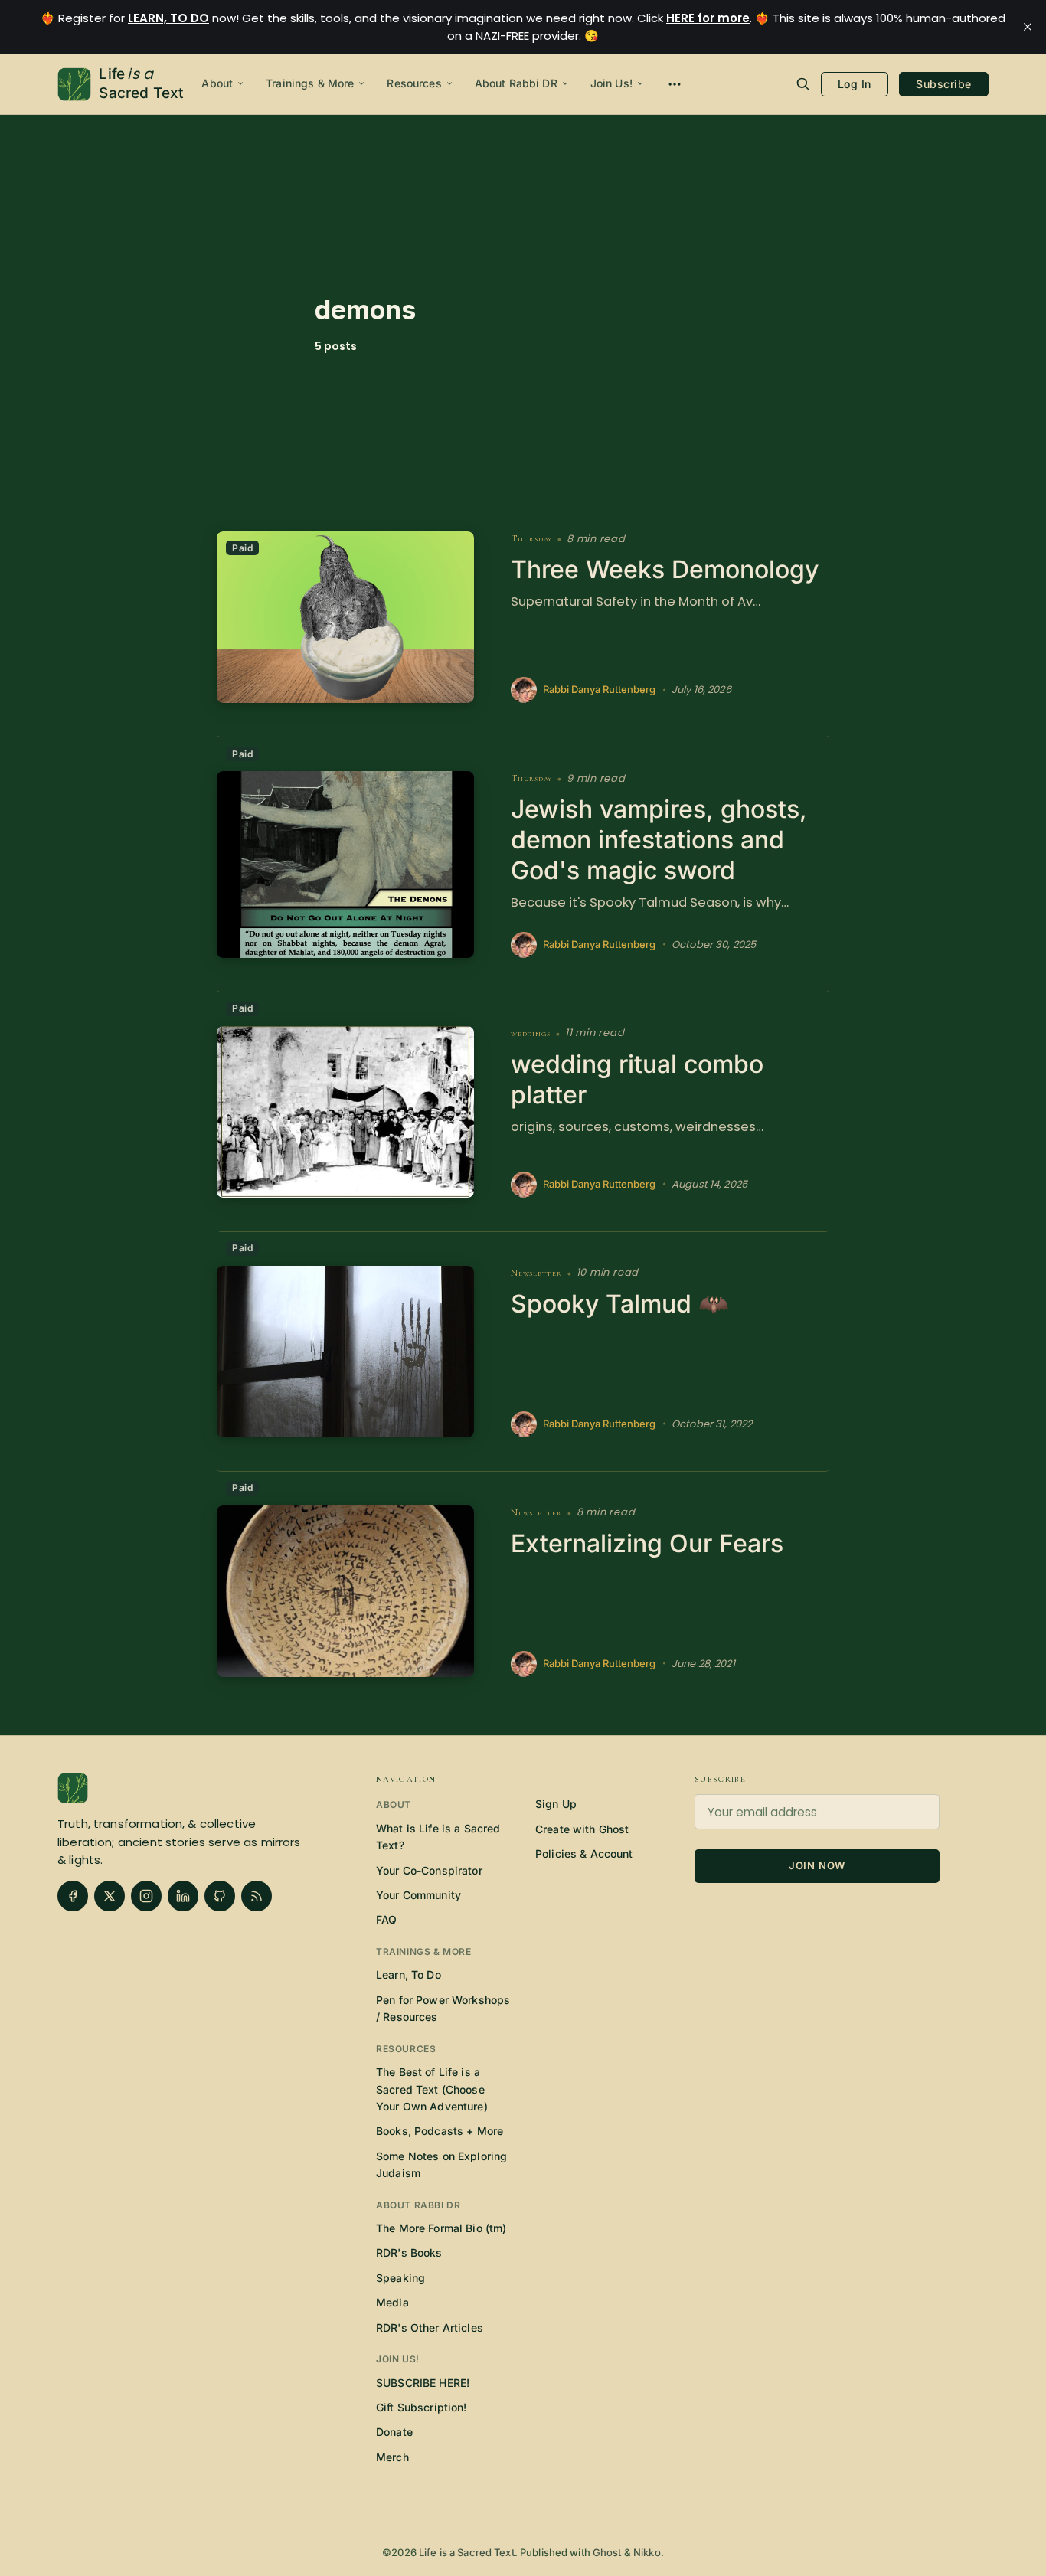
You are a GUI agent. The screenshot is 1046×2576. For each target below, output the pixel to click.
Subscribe (944, 84)
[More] (675, 84)
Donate (394, 2432)
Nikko (647, 2552)
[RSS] (257, 1896)
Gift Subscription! (422, 2407)
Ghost (607, 2552)
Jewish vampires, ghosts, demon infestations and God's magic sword (659, 840)
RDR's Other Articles (430, 2328)
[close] (1028, 27)
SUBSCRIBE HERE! (423, 2383)
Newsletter (536, 1273)
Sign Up (556, 1804)
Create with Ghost (582, 1829)
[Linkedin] (183, 1896)
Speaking (400, 2278)
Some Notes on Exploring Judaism (441, 2164)
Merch (392, 2457)
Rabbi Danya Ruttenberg (599, 690)
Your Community (418, 1895)
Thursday (531, 539)
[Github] (220, 1896)
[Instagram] (146, 1896)
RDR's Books (409, 2252)
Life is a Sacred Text (467, 2552)
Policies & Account (584, 1854)
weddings (531, 1033)
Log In (855, 84)
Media (392, 2302)
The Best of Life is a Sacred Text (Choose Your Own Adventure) (432, 2089)
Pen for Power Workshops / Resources (443, 2008)
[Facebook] (73, 1896)
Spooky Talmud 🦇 (620, 1304)
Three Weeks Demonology (665, 569)
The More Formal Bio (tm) (441, 2228)
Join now (817, 1865)
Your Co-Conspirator (429, 1870)
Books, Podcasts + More (440, 2131)
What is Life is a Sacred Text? (438, 1837)
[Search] (803, 84)
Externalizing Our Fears (647, 1543)
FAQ (386, 1919)
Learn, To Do (409, 1974)
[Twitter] (110, 1896)
